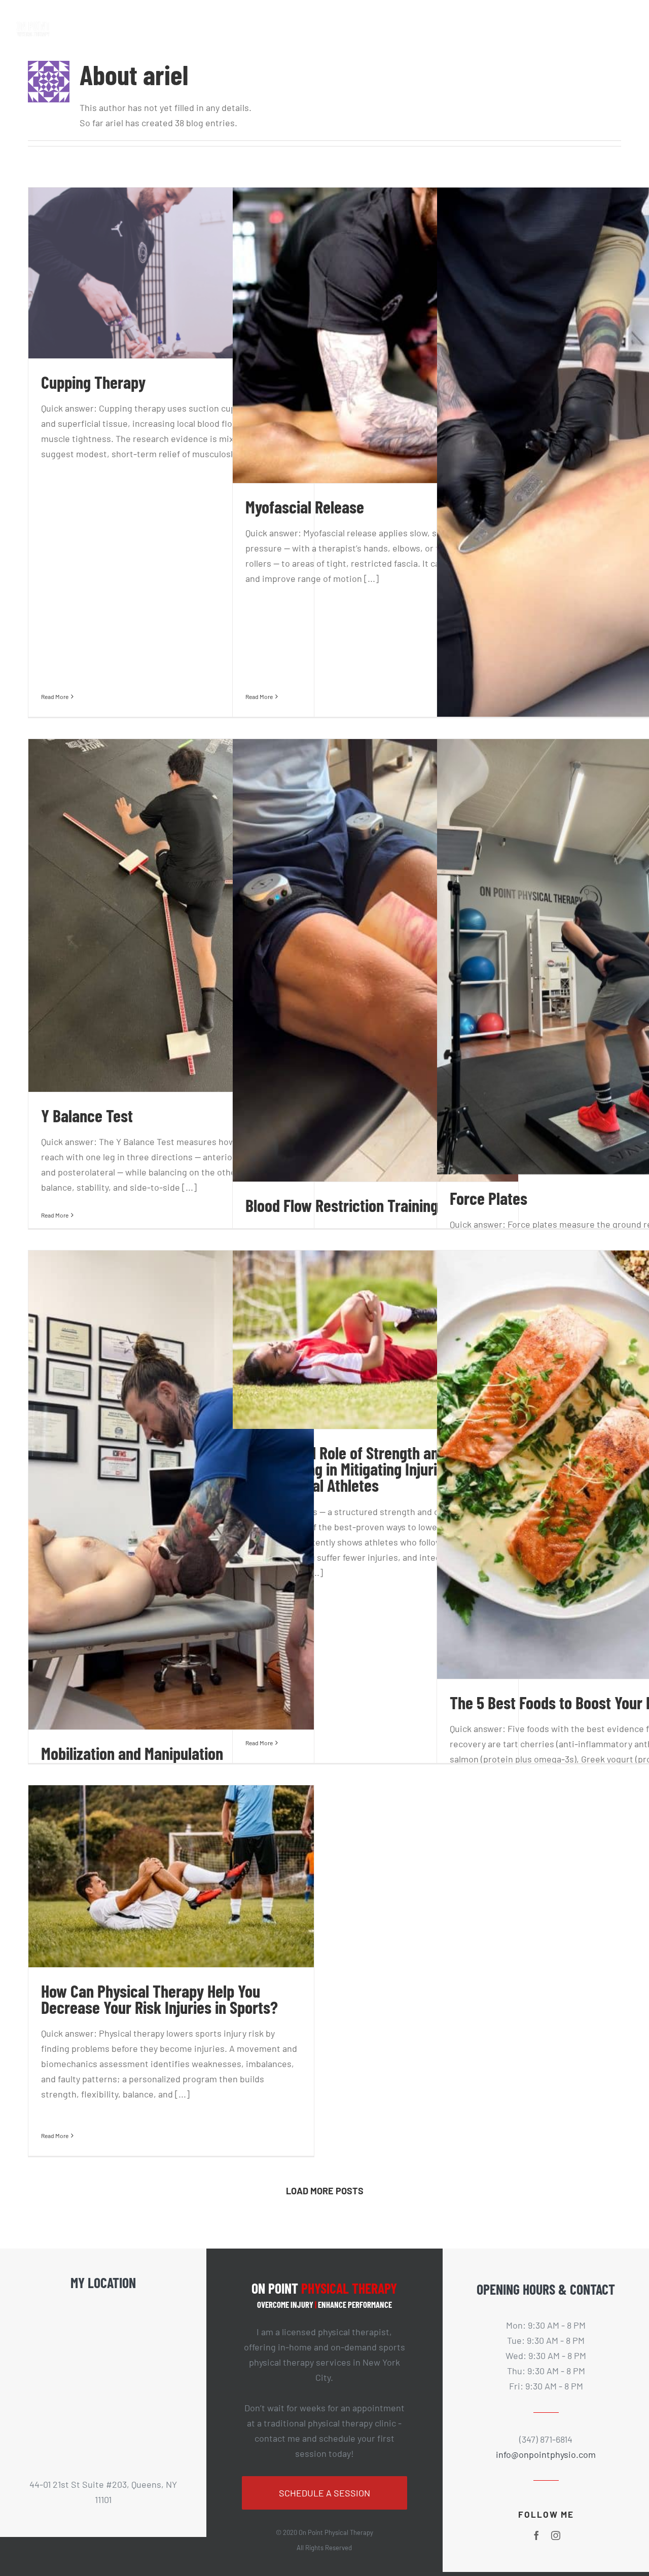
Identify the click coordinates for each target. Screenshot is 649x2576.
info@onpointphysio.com (546, 2454)
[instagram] (556, 2535)
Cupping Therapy (93, 382)
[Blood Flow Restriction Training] (375, 960)
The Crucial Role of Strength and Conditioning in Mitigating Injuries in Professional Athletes (356, 1469)
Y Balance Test (87, 1115)
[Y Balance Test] (171, 915)
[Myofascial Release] (375, 335)
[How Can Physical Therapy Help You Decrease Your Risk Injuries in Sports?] (171, 1876)
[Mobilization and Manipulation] (171, 1490)
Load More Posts (325, 2191)
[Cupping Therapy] (171, 273)
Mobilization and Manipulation (132, 1753)
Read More (55, 696)
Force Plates (489, 1198)
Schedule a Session (324, 2493)
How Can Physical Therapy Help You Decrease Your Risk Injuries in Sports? (159, 1999)
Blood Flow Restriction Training (342, 1205)
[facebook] (536, 2535)
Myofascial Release (305, 507)
